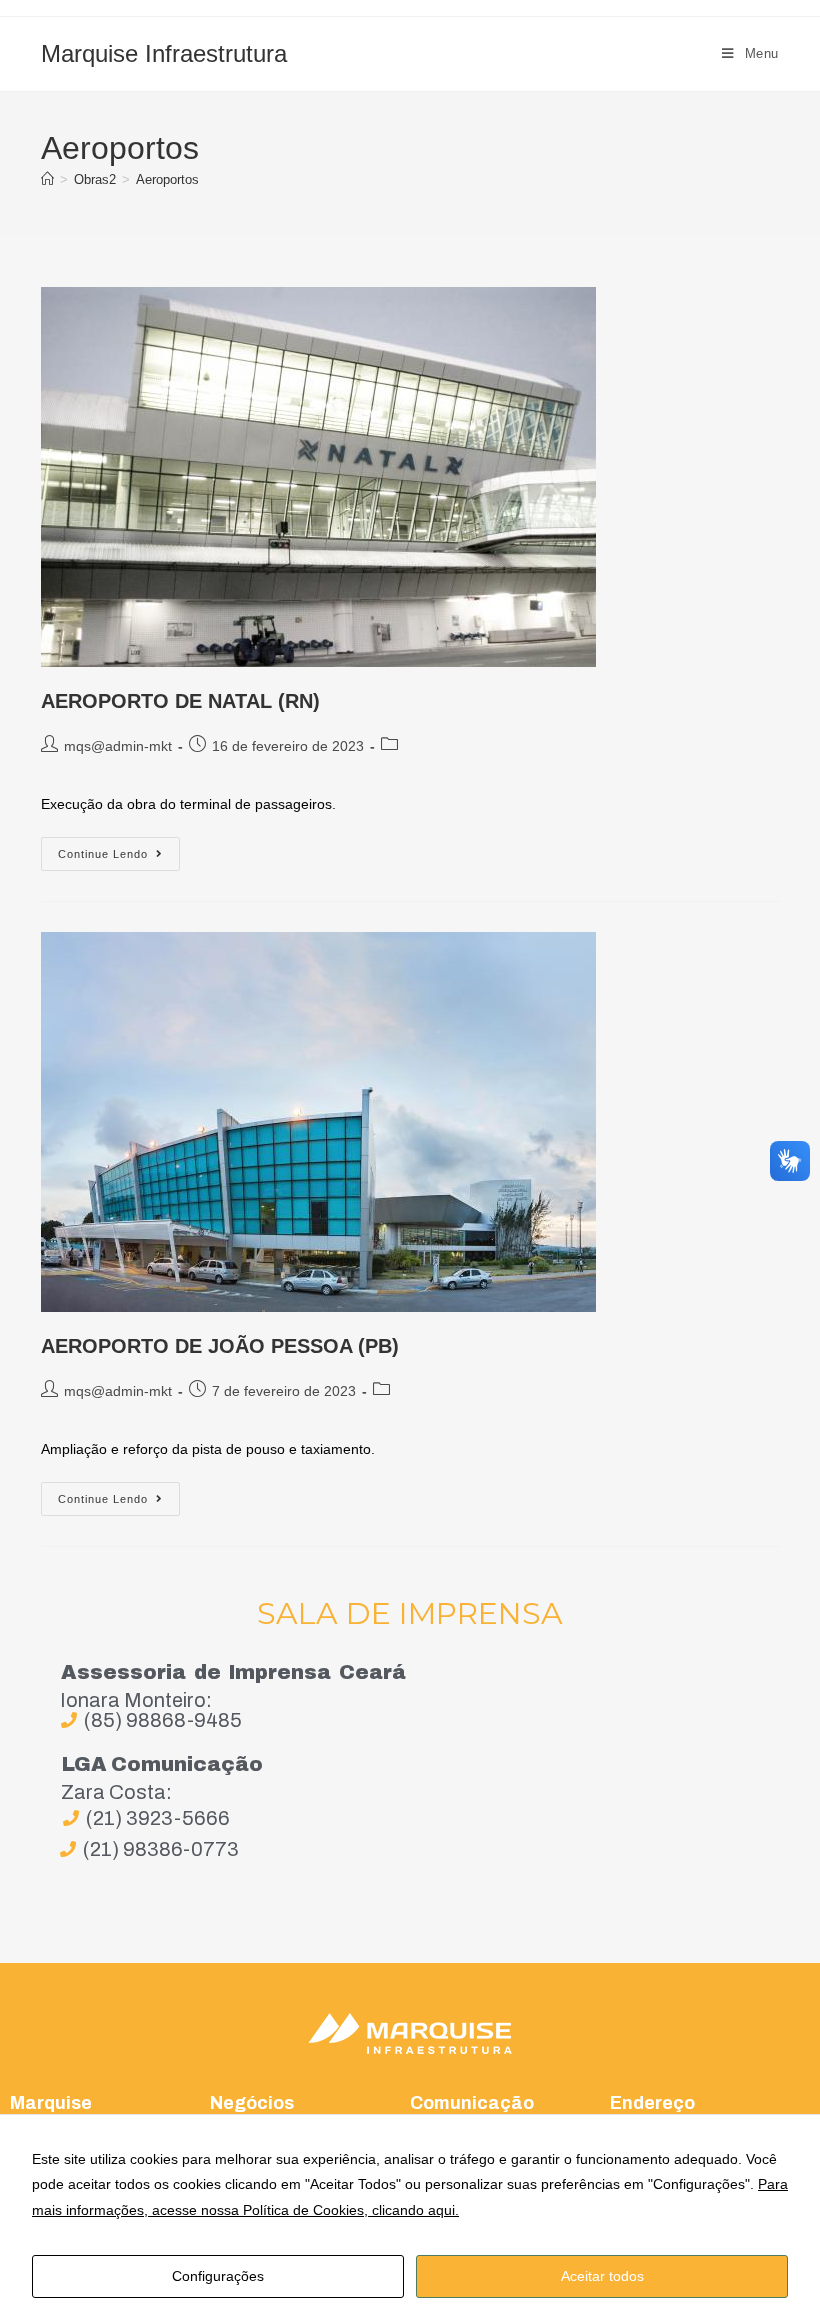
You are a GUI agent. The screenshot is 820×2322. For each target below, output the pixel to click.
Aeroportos (167, 179)
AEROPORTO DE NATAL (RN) (180, 701)
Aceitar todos (602, 2276)
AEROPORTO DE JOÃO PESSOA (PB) (220, 1346)
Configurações (218, 2276)
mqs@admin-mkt (118, 746)
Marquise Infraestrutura (164, 53)
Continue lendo (119, 848)
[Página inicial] (47, 179)
